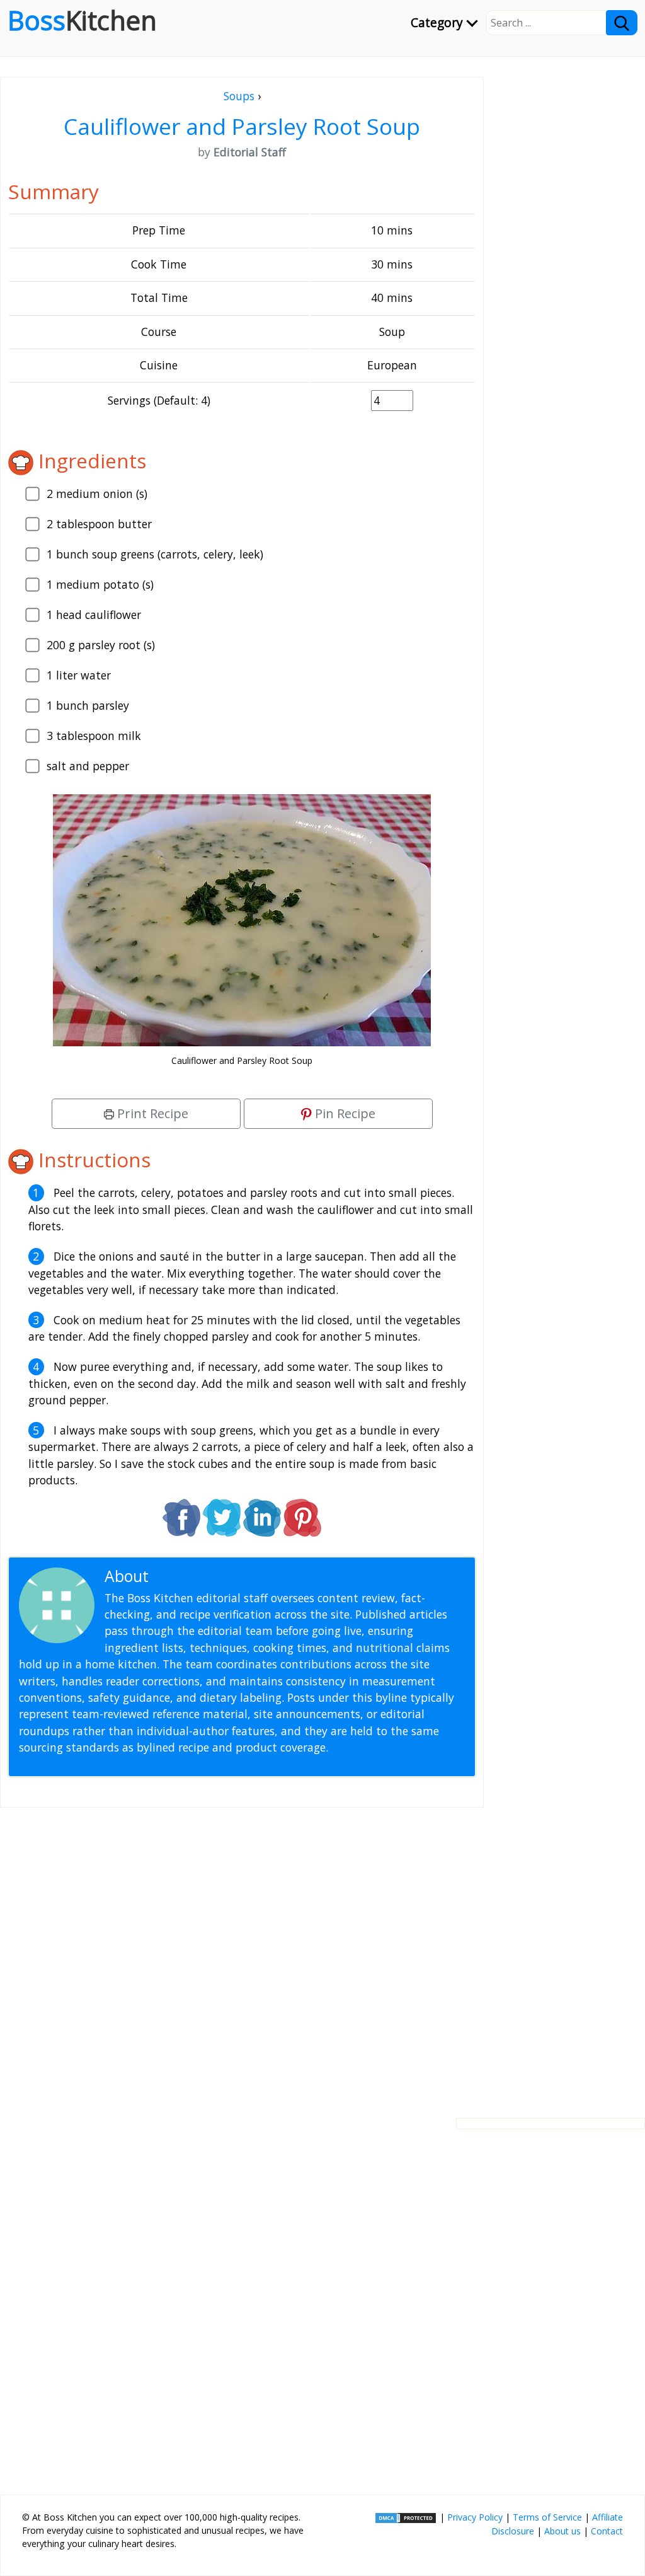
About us (562, 2531)
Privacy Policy (475, 2517)
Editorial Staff (201, 1576)
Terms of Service (547, 2517)
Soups (239, 96)
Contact (607, 2531)
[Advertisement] (242, 1953)
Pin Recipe (344, 1113)
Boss (82, 20)
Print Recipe (151, 1113)
